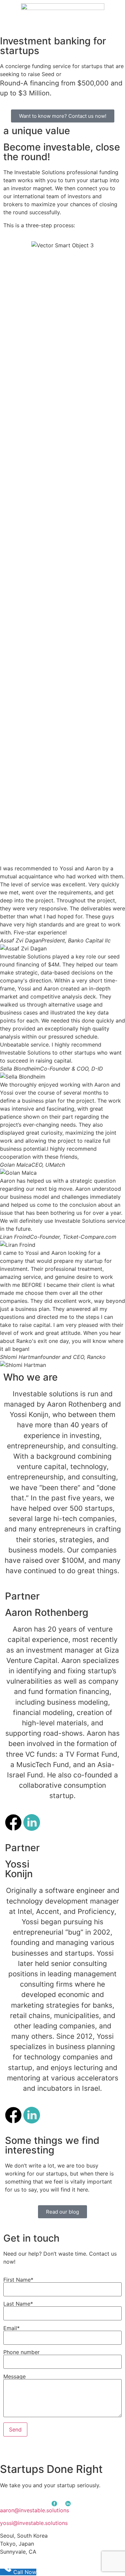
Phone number (21, 2352)
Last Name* (18, 2304)
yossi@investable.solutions (34, 2523)
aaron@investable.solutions (34, 2510)
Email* (11, 2328)
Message (14, 2377)
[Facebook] (13, 1822)
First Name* (18, 2280)
